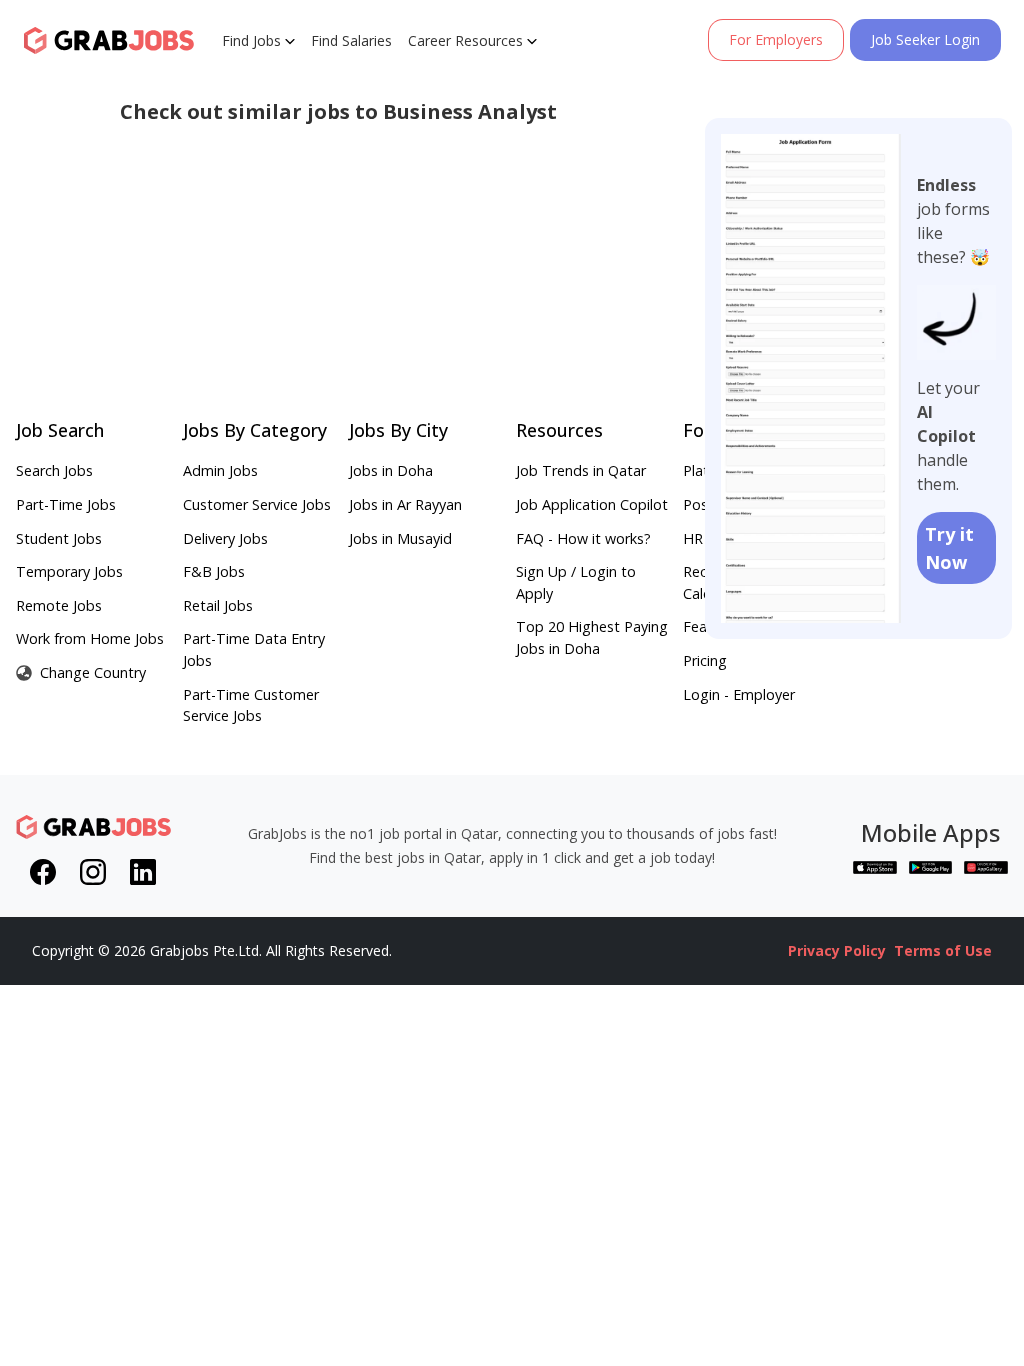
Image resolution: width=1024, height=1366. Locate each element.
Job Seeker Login (925, 39)
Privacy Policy (837, 950)
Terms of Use (943, 950)
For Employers (776, 39)
